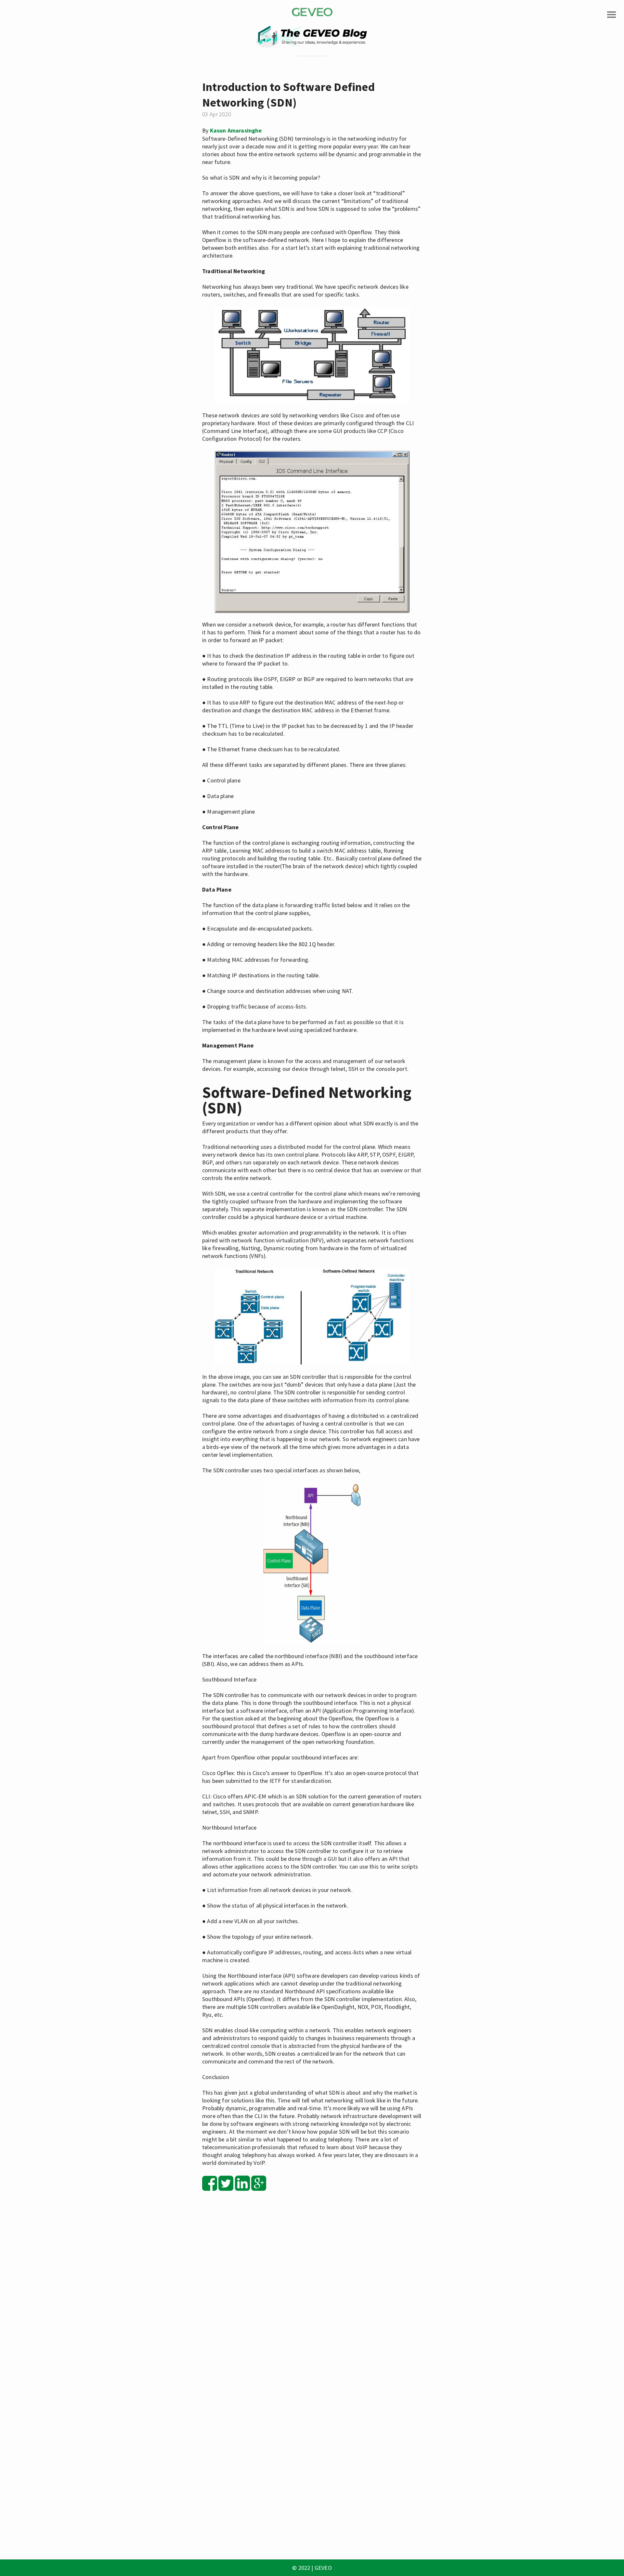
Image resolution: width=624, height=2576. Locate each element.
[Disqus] (312, 2290)
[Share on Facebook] (210, 2187)
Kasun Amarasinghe (236, 130)
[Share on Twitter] (226, 2187)
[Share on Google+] (259, 2187)
